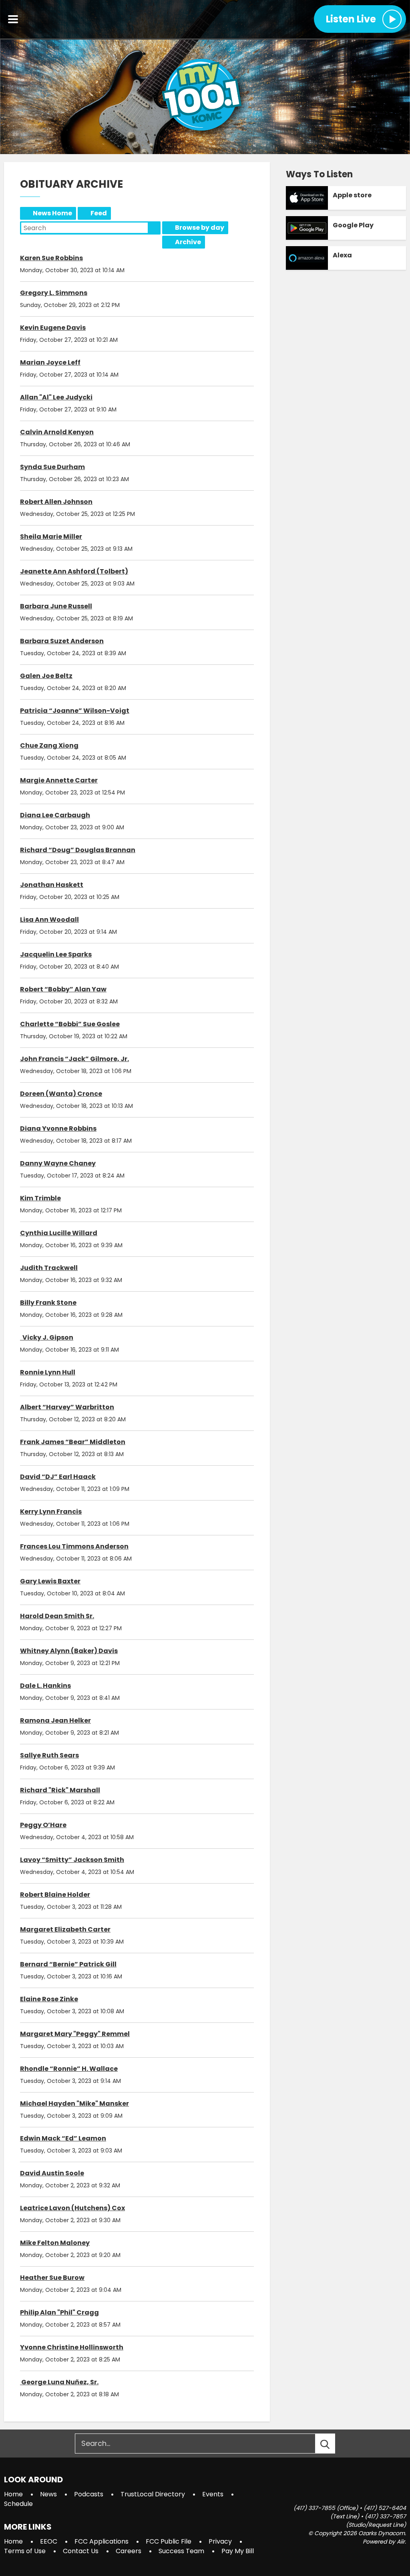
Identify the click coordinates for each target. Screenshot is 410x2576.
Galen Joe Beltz (46, 676)
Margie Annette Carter (59, 780)
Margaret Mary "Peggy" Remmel (75, 2034)
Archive (188, 242)
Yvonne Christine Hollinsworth (72, 2347)
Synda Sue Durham (52, 467)
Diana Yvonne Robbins (58, 1129)
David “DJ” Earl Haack (58, 1477)
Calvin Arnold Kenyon (57, 432)
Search (154, 228)
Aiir (401, 2542)
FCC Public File (169, 2541)
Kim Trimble (40, 1198)
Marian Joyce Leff (50, 362)
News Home (52, 213)
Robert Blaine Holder (55, 1895)
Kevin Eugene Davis (53, 328)
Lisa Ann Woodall (49, 920)
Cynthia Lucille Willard (59, 1233)
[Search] (332, 2444)
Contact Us (81, 2551)
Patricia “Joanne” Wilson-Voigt (75, 711)
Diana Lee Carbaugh (55, 815)
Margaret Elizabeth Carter (65, 1929)
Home (13, 2494)
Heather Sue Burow (52, 2278)
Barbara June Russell (56, 606)
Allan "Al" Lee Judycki (56, 397)
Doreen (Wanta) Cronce (61, 1094)
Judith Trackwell (49, 1268)
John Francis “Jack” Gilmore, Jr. (74, 1059)
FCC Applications (101, 2541)
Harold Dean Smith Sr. (57, 1616)
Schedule (18, 2504)
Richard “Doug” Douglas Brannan (78, 850)
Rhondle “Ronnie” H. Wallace (69, 2069)
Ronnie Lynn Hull (48, 1372)
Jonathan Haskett (52, 885)
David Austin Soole (52, 2173)
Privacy (220, 2541)
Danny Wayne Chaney (58, 1163)
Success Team (181, 2551)
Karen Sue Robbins (51, 258)
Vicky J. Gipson (47, 1337)
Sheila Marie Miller (51, 537)
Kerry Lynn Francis (51, 1512)
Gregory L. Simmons (54, 293)
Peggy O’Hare (43, 1825)
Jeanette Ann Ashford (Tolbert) (74, 571)
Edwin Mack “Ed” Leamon (63, 2138)
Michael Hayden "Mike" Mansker (74, 2104)
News (48, 2494)
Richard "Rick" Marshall (60, 1790)
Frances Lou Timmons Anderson (74, 1546)
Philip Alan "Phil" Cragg (59, 2312)
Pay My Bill (238, 2551)
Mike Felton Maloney (55, 2243)
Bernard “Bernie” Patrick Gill (68, 1964)
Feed (99, 213)
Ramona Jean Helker (55, 1720)
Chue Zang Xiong (49, 745)
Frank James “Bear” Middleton (73, 1442)
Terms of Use (25, 2551)
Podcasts (89, 2494)
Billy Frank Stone (48, 1303)
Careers (129, 2551)
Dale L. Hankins (45, 1686)
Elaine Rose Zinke (49, 1999)
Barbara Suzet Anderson (62, 641)
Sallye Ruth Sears (49, 1755)
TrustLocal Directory (153, 2494)
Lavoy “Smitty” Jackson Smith (72, 1860)
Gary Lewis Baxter (50, 1581)
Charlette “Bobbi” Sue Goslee (70, 1024)
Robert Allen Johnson (56, 502)
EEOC (49, 2541)
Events (213, 2494)
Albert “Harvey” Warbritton (67, 1407)
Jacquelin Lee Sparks (56, 954)
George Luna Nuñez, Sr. (59, 2382)
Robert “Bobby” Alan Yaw (63, 989)
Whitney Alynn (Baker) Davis (69, 1651)
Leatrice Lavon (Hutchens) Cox (72, 2208)
